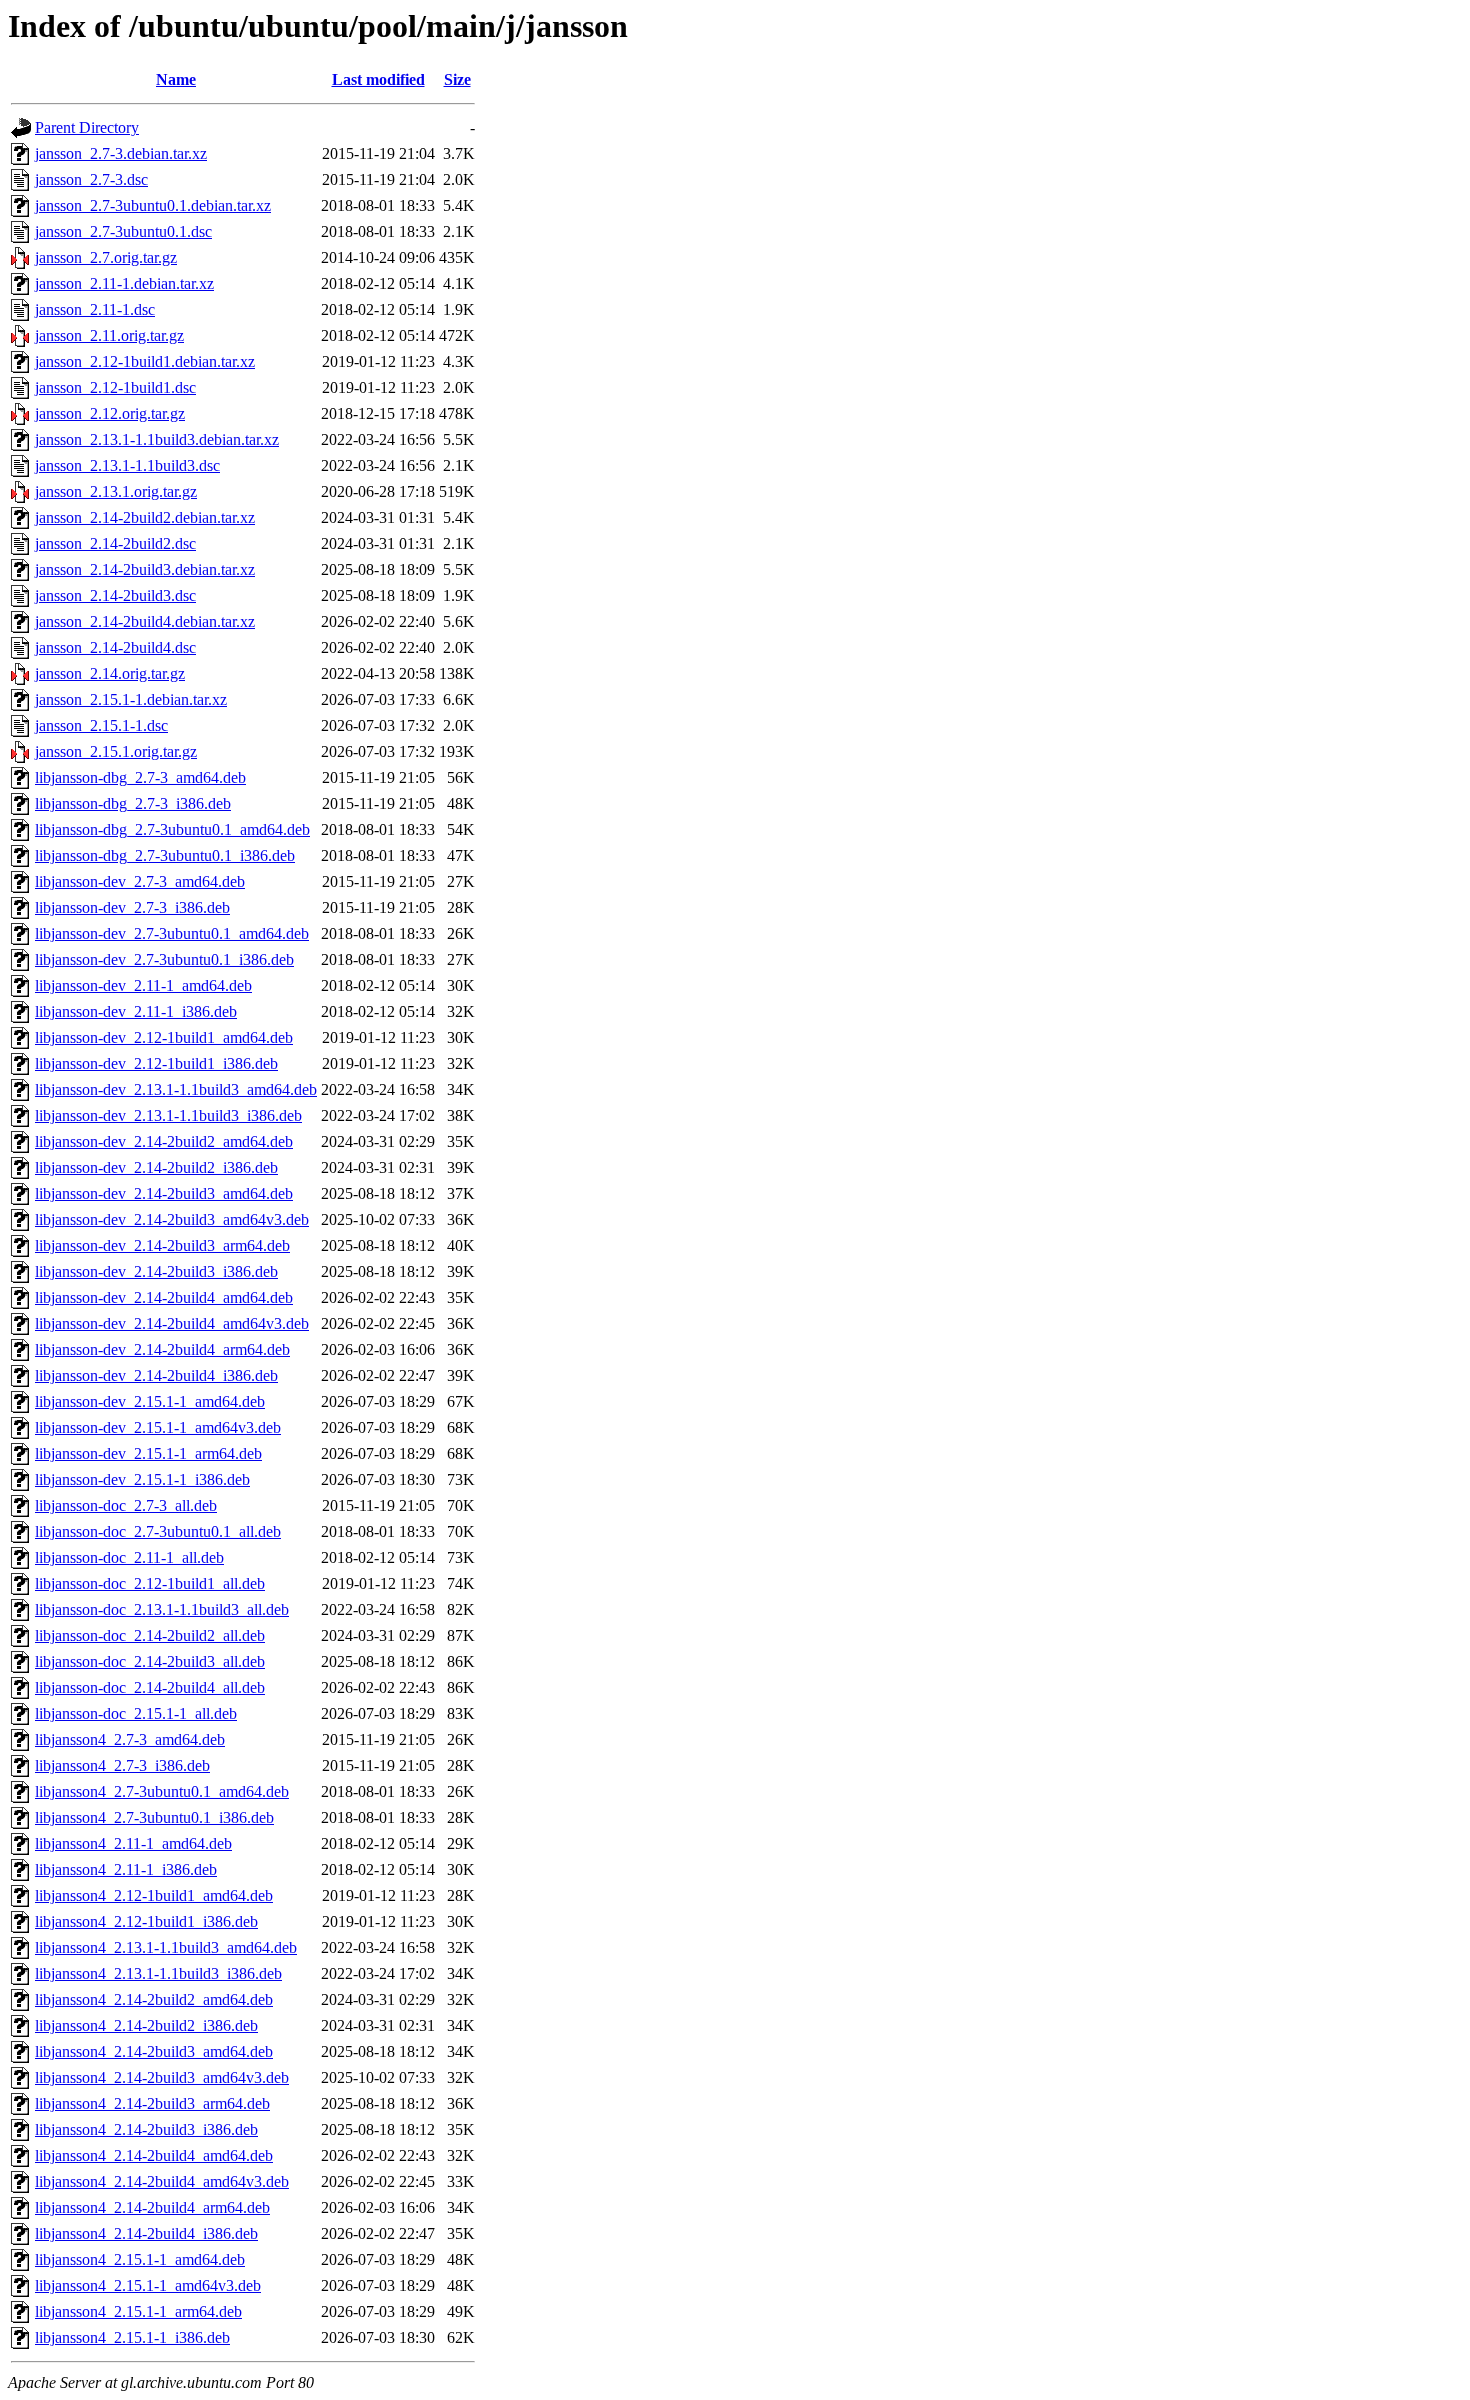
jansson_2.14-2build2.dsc (115, 543)
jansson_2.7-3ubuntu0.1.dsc (123, 231)
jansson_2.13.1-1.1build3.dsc (127, 465)
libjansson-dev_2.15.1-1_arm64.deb (148, 1453)
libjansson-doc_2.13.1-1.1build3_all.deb (162, 1609)
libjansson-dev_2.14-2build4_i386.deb (156, 1375)
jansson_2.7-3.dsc (91, 179)
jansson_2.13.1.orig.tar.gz (116, 491)
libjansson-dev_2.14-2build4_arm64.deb (162, 1349)
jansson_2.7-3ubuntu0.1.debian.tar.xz (153, 205)
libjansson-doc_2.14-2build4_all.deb (150, 1687)
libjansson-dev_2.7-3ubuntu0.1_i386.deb (164, 959)
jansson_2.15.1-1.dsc (101, 725)
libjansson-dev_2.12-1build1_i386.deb (156, 1063)
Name (176, 79)
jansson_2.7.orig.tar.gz (106, 257)
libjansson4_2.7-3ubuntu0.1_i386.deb (154, 1817)
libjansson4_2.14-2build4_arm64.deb (152, 2207)
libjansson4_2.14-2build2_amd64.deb (154, 1999)
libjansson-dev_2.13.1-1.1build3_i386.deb (168, 1115)
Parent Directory (87, 127)
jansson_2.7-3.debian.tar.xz (121, 153)
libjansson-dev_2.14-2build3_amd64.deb (164, 1193)
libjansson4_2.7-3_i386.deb (122, 1765)
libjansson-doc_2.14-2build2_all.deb (150, 1635)
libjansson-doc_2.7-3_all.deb (126, 1505)
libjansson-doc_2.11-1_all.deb (129, 1557)
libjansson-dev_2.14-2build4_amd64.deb (164, 1297)
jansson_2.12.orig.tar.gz (110, 413)
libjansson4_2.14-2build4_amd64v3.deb (162, 2181)
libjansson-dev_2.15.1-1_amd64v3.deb (158, 1427)
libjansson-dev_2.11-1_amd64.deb (143, 985)
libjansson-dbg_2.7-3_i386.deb (133, 803)
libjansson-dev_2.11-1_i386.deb (136, 1011)
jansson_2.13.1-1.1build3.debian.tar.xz (157, 439)
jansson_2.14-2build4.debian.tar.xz (145, 621)
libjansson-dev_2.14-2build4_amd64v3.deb (172, 1323)
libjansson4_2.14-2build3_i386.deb (146, 2129)
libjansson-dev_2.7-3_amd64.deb (140, 881)
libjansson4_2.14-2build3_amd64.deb (154, 2051)
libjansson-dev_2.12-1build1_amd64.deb (164, 1037)
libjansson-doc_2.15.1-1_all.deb (136, 1713)
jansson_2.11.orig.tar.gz (109, 335)
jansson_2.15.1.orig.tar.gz (116, 751)
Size (457, 79)
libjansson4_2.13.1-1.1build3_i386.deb (158, 1973)
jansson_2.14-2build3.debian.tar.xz (145, 569)
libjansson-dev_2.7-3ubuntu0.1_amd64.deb (172, 933)
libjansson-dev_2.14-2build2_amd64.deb (164, 1141)
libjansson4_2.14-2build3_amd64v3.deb (162, 2077)
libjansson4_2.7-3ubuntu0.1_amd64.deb (162, 1791)
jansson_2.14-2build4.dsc (115, 647)
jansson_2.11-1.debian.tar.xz (124, 283)
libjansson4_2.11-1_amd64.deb (133, 1843)
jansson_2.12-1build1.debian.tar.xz (145, 361)
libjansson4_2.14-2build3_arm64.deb (152, 2103)
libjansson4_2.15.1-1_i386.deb (132, 2337)
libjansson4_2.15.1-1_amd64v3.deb (148, 2285)
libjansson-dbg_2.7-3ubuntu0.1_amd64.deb (172, 829)
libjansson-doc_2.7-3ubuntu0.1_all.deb (158, 1531)
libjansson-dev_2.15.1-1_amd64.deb (150, 1401)
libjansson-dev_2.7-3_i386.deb (132, 907)
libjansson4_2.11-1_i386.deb (126, 1869)
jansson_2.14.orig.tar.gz (110, 673)
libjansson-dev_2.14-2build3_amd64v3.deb (172, 1219)
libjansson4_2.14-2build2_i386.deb (146, 2025)
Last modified (378, 79)
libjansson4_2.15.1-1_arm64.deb (138, 2311)
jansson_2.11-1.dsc (95, 309)
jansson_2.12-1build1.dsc (115, 387)
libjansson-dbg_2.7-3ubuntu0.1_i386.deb (165, 855)
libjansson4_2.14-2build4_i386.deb (146, 2233)
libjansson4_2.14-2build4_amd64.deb (154, 2155)
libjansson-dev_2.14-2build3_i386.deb (156, 1271)
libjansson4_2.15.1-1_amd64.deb (140, 2259)
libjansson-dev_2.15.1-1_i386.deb (142, 1479)
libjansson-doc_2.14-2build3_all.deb (150, 1661)
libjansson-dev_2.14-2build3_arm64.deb (162, 1245)
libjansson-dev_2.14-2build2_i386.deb (156, 1167)
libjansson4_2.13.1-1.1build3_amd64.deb (166, 1947)
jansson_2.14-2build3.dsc (115, 595)
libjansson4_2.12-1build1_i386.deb (146, 1921)
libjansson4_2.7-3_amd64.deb (130, 1739)
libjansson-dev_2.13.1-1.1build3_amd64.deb (176, 1089)
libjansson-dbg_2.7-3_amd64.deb (140, 777)
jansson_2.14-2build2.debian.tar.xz (145, 517)
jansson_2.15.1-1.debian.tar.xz (131, 699)
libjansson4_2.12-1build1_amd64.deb (154, 1895)
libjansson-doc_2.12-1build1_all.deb (150, 1583)
